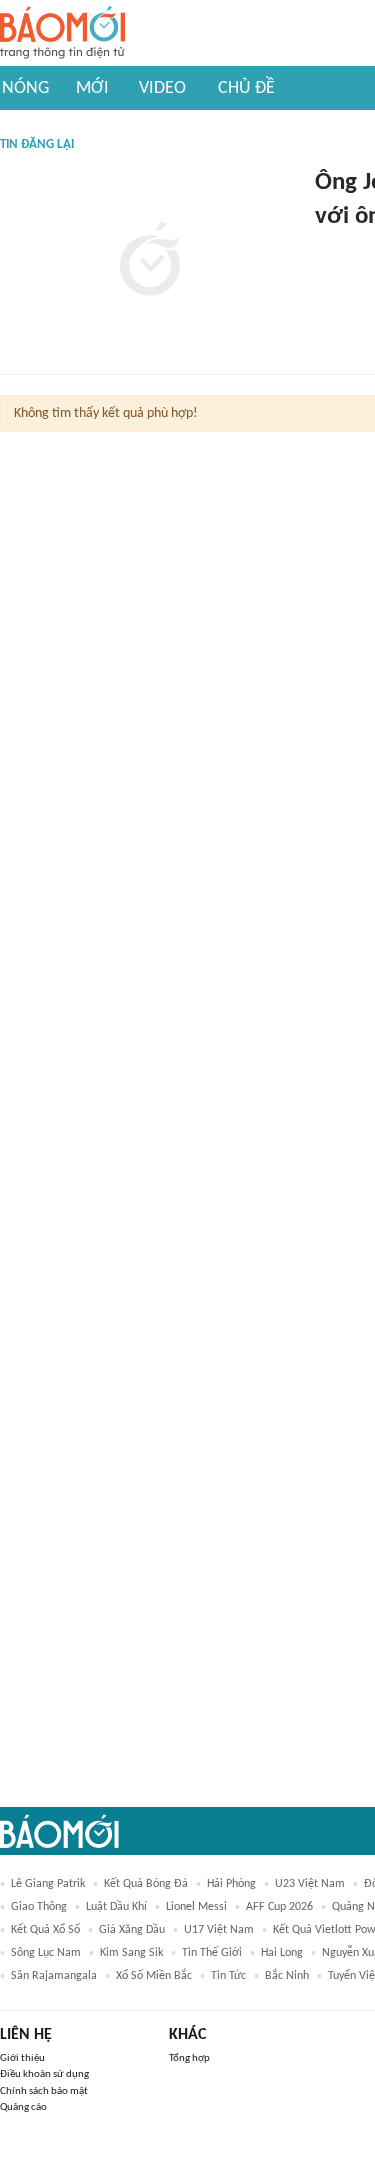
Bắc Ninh (287, 1976)
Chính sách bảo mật (44, 2091)
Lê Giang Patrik (48, 1884)
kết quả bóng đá (146, 1884)
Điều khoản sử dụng (44, 2074)
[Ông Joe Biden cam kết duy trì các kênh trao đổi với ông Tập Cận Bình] (150, 261)
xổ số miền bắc (154, 1976)
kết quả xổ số (45, 1930)
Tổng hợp (189, 2058)
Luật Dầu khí (116, 1907)
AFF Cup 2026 (279, 1907)
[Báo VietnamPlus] (339, 250)
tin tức (228, 1976)
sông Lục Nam (46, 1953)
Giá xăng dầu (132, 1930)
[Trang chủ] (62, 33)
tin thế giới (212, 1953)
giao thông (39, 1907)
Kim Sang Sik (131, 1953)
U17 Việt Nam (219, 1930)
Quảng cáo (23, 2107)
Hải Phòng (231, 1884)
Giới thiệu (22, 2058)
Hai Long (282, 1953)
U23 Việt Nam (310, 1884)
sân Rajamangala (54, 1976)
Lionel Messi (196, 1907)
